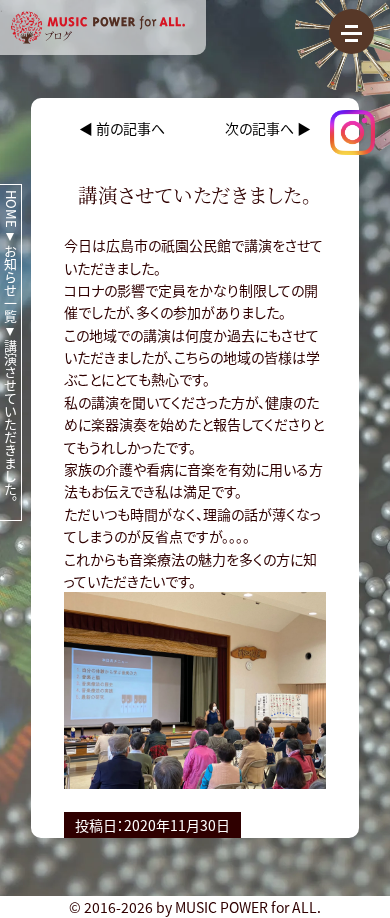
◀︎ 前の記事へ (122, 128)
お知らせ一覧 (11, 284)
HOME (11, 209)
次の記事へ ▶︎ (268, 128)
